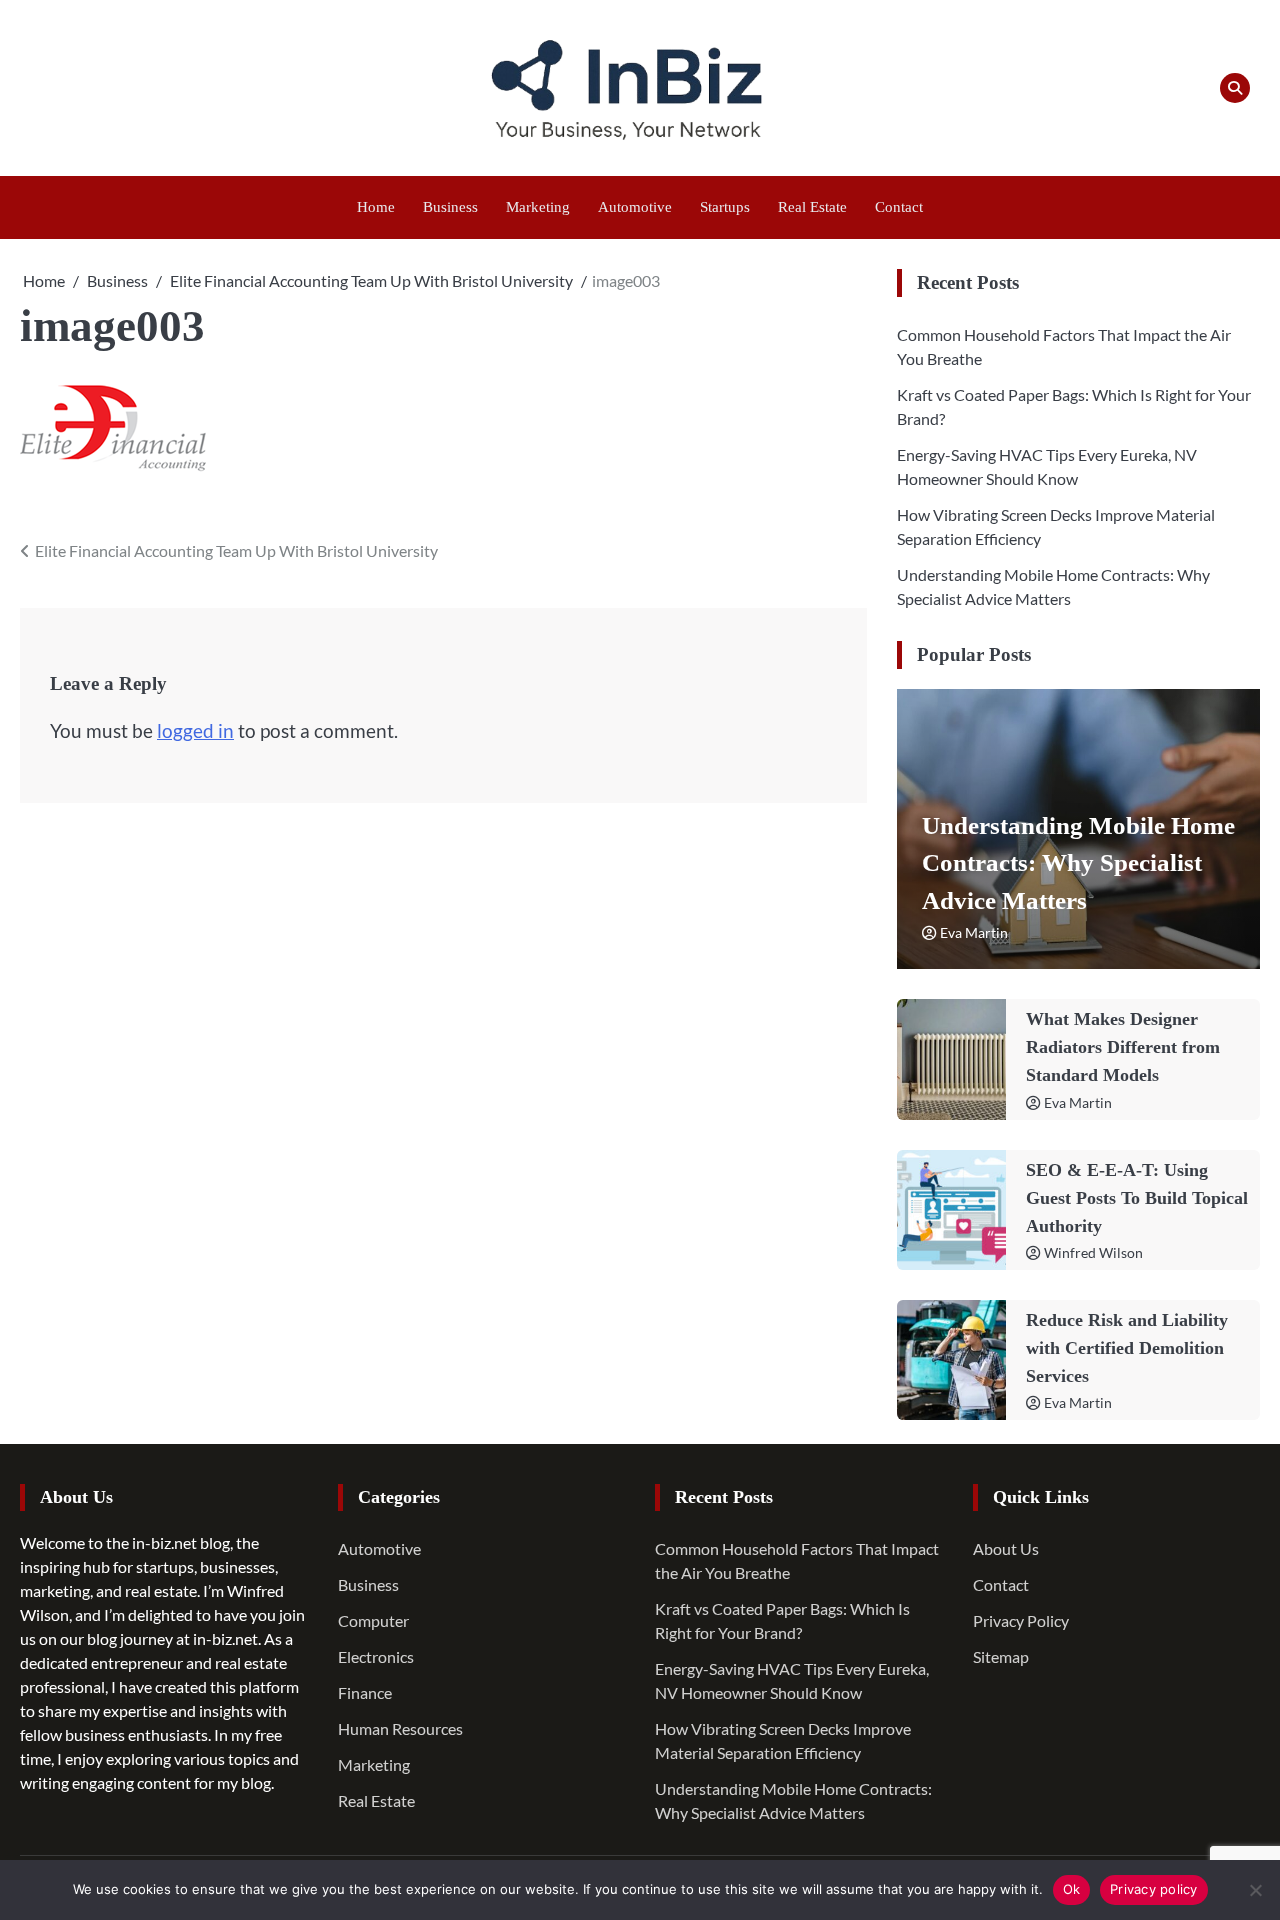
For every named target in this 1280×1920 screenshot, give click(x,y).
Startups (725, 207)
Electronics (376, 1656)
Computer (373, 1620)
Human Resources (400, 1728)
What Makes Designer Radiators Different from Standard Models (1123, 1047)
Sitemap (1001, 1656)
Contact (899, 207)
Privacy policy (1154, 1889)
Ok (1072, 1889)
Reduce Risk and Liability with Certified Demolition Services (1127, 1348)
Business (450, 207)
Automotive (635, 207)
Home (376, 207)
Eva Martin (974, 932)
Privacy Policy (1021, 1620)
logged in (195, 730)
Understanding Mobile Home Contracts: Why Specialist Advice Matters (1078, 863)
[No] (1255, 1890)
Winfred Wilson (1093, 1252)
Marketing (538, 207)
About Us (1006, 1548)
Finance (365, 1692)
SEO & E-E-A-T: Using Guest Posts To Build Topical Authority (1137, 1198)
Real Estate (812, 207)
